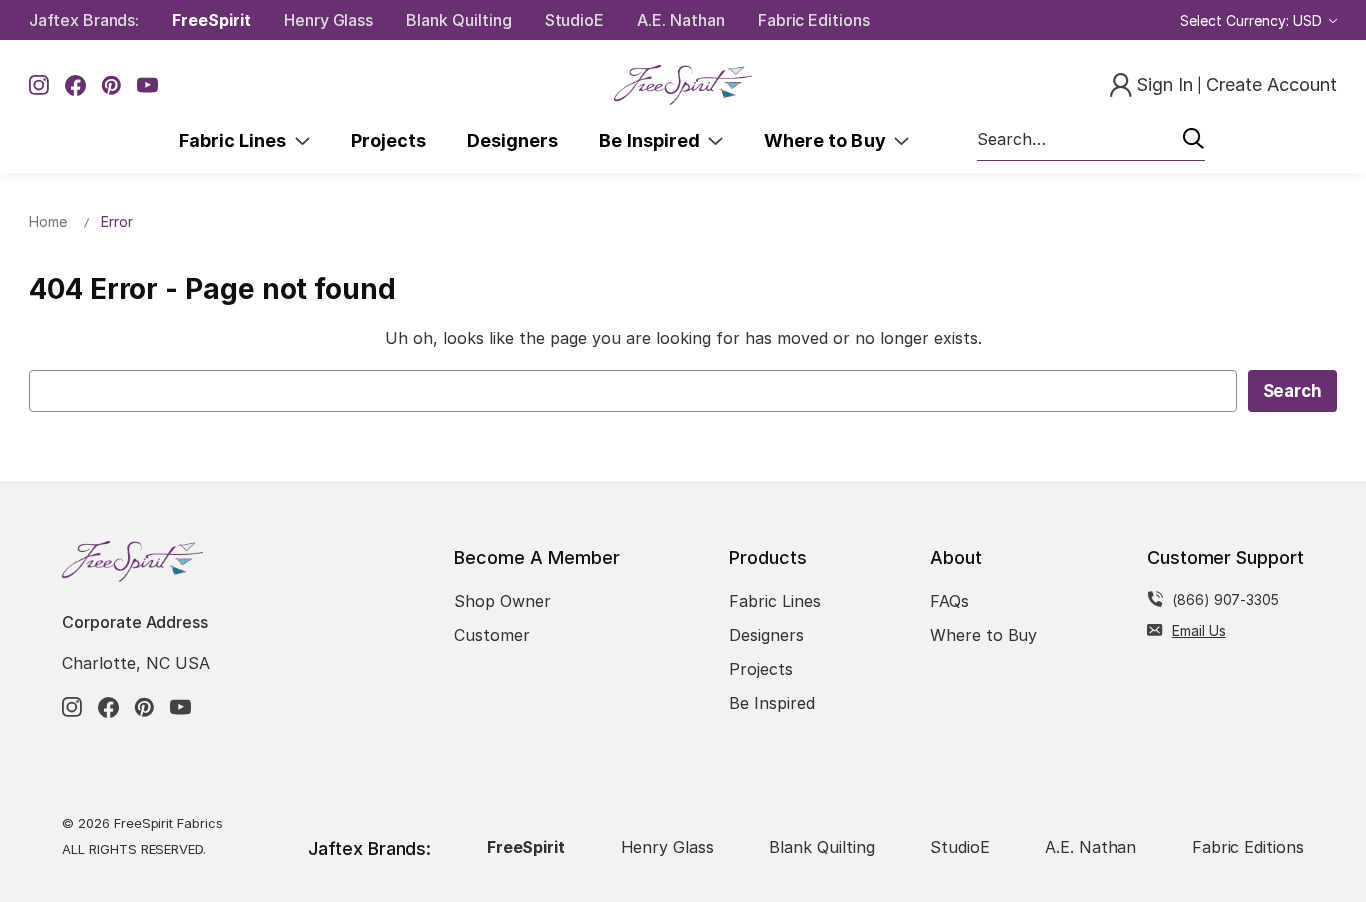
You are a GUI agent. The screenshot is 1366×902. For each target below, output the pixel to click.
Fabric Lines (237, 140)
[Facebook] (75, 85)
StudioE (575, 20)
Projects (388, 140)
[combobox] (1091, 140)
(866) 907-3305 (1225, 599)
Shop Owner (502, 601)
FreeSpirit (211, 20)
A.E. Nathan (680, 20)
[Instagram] (39, 85)
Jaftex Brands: (84, 20)
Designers (512, 140)
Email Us (1199, 630)
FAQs (949, 601)
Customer (492, 635)
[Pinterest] (111, 85)
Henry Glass (328, 20)
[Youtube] (147, 85)
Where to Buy (829, 140)
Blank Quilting (458, 20)
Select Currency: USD (1253, 20)
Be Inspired (653, 140)
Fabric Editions (814, 20)
